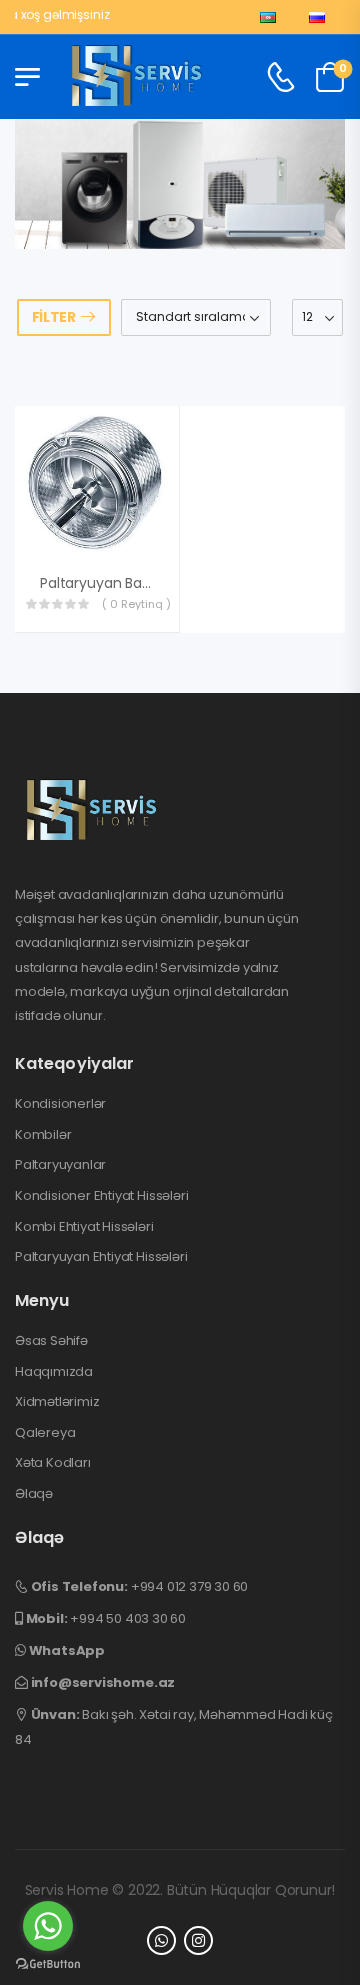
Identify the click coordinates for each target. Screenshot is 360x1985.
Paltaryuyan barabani (112, 583)
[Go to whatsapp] (48, 1926)
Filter (54, 317)
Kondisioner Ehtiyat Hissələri (101, 1196)
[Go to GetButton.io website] (48, 1964)
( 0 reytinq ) (136, 604)
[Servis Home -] (137, 77)
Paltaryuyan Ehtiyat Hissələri (101, 1257)
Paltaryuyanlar (60, 1165)
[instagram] (198, 1940)
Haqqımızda (54, 1372)
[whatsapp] (161, 1940)
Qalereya (45, 1433)
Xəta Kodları (53, 1463)
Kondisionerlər (60, 1104)
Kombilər (43, 1135)
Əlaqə (34, 1494)
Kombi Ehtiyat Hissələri (84, 1227)
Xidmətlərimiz (57, 1402)
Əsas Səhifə (51, 1341)
